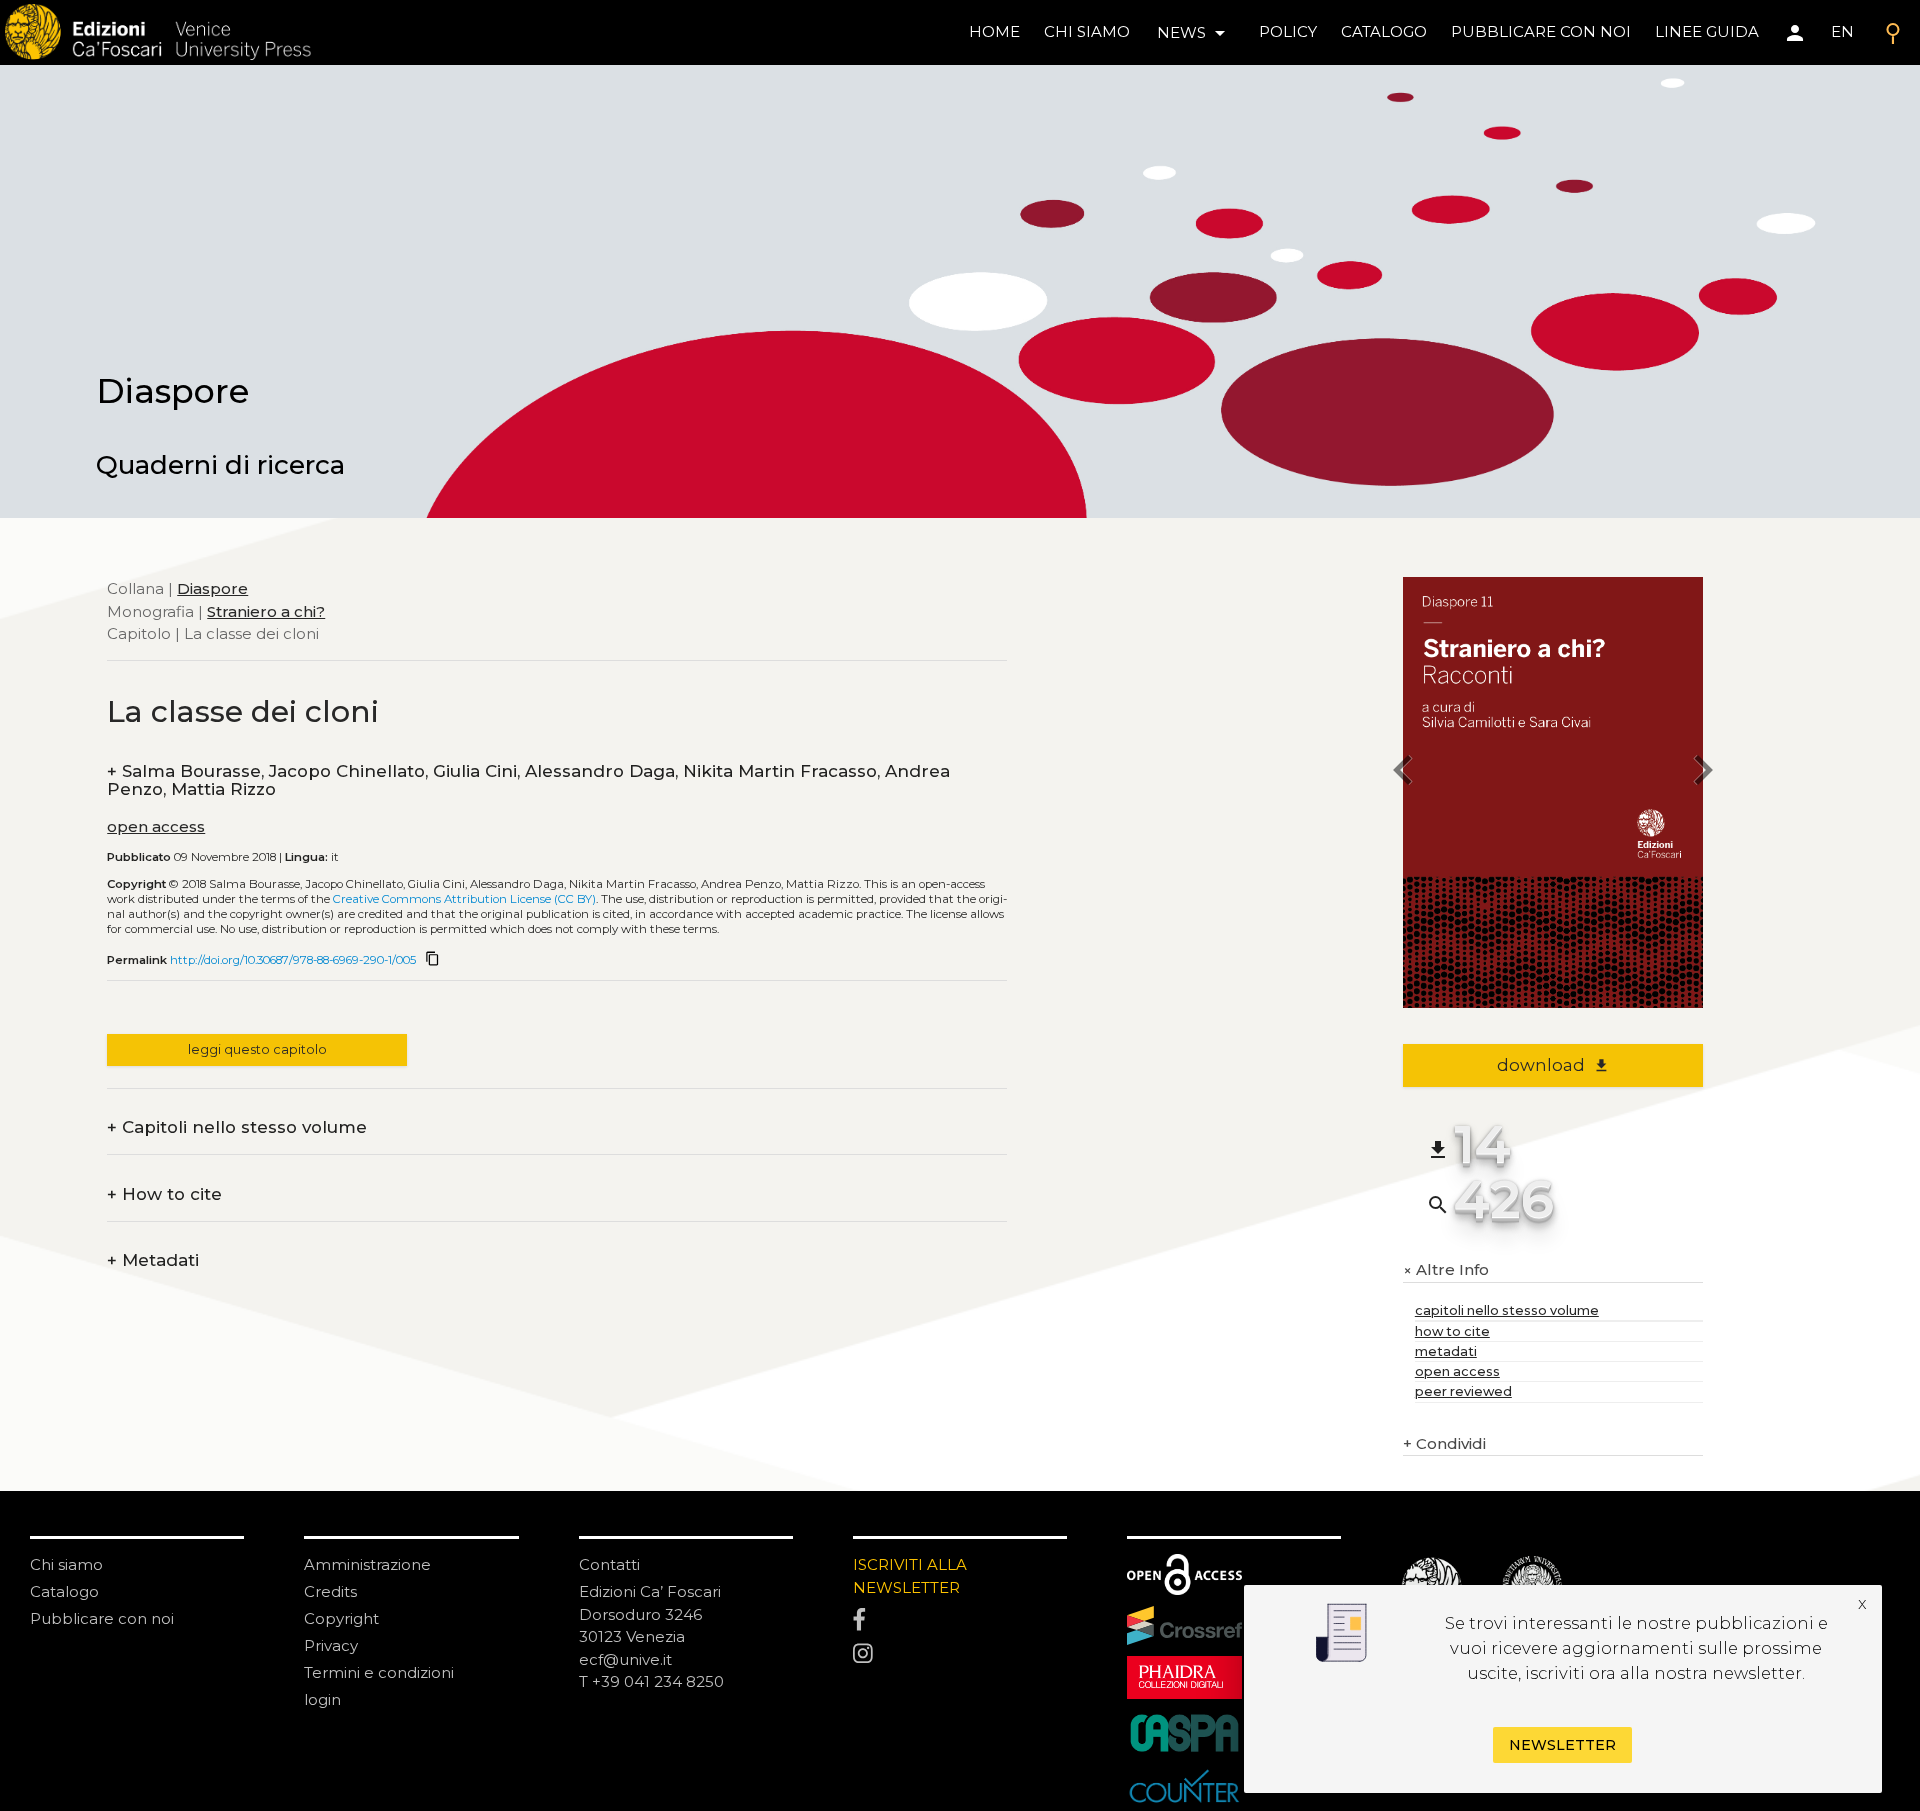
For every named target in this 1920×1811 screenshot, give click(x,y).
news (1194, 33)
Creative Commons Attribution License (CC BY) (464, 899)
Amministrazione (367, 1564)
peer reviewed (1463, 1391)
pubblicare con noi (1541, 31)
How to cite (164, 1194)
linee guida (1707, 31)
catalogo (1384, 31)
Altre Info (1446, 1270)
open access (156, 826)
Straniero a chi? (266, 610)
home (994, 31)
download (1553, 1065)
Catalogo (64, 1591)
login (322, 1699)
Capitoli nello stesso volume (237, 1127)
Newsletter (1562, 1745)
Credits (330, 1591)
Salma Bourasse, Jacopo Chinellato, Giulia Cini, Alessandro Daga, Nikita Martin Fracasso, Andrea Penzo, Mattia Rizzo (528, 780)
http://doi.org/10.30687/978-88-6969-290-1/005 (293, 960)
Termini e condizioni (379, 1672)
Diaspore (212, 588)
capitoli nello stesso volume (1507, 1310)
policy (1288, 31)
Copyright (341, 1618)
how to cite (1452, 1331)
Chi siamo (66, 1564)
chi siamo (1087, 31)
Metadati (153, 1260)
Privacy (331, 1645)
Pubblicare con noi (102, 1618)
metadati (1446, 1351)
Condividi (1444, 1443)
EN (1842, 31)
